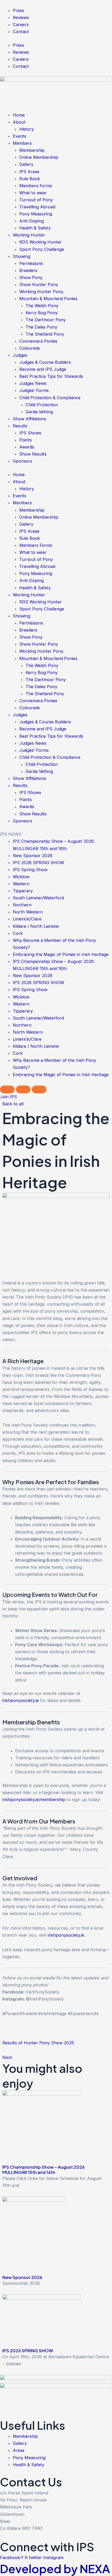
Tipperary (23, 891)
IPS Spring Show (30, 870)
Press (18, 10)
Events (20, 136)
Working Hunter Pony (41, 292)
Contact (21, 32)
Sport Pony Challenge (42, 249)
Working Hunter (29, 235)
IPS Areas (29, 172)
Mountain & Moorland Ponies (48, 299)
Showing (21, 256)
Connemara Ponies (38, 341)
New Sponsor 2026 (33, 856)
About (19, 122)
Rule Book (30, 179)
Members (22, 143)
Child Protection (42, 405)
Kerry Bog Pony (42, 313)
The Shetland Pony (45, 334)
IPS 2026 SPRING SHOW (38, 863)
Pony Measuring (36, 214)
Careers (21, 25)
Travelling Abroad (37, 207)
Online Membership (39, 157)
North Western (28, 912)
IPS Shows (30, 433)
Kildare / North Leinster (36, 926)
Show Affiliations (29, 419)
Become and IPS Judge (43, 369)
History (27, 129)
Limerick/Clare (27, 919)
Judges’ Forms (34, 390)
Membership (32, 150)
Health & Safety (35, 228)
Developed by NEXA (55, 2569)
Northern (22, 905)
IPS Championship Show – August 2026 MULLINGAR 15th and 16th (43, 2170)
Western (21, 884)
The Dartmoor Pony (46, 320)
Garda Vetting (39, 412)
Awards (27, 447)
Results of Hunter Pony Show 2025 (38, 2043)
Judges (20, 355)
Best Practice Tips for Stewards (51, 376)
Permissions (31, 263)
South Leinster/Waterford (38, 898)
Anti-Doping (32, 221)
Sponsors (23, 461)
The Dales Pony (41, 327)
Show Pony (31, 277)
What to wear (33, 193)
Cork (18, 933)
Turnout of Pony (36, 200)
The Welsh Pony (42, 306)
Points (26, 440)
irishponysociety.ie (21, 1700)
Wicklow (21, 877)
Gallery (26, 164)
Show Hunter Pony (39, 284)
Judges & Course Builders (45, 362)
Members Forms (36, 186)
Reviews (21, 17)
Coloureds (30, 348)
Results (20, 426)
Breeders (28, 270)
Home (19, 115)
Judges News (33, 383)
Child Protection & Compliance (50, 398)
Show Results (33, 454)
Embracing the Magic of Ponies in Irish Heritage (61, 954)
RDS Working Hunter (41, 242)
